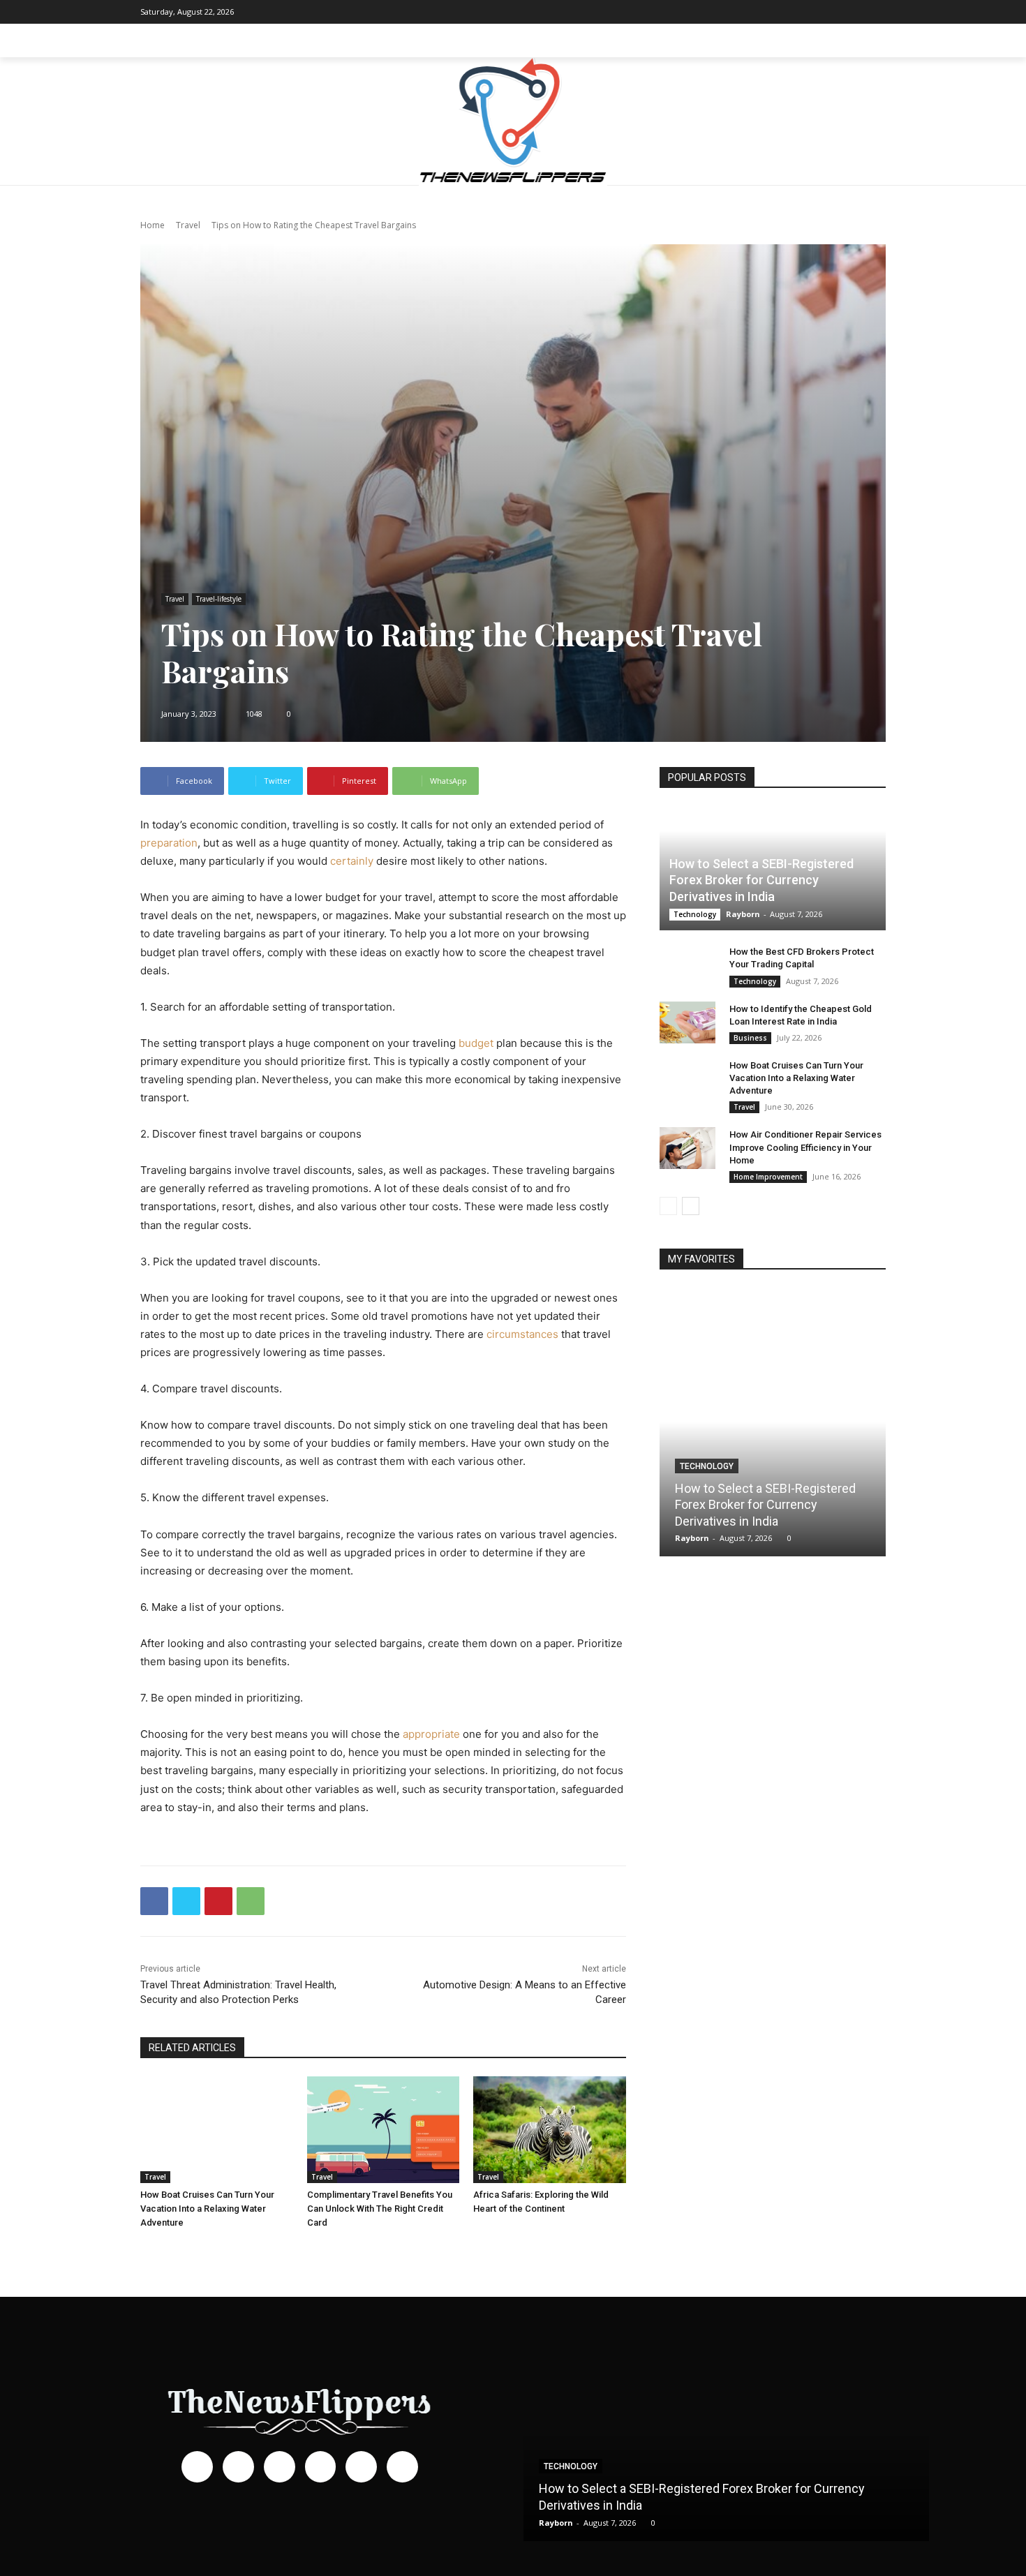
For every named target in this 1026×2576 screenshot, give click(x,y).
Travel (188, 225)
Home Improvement (768, 1177)
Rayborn (743, 914)
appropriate (431, 1734)
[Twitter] (875, 12)
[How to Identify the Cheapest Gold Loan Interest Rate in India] (687, 1022)
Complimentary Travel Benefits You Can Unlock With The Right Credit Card (380, 2209)
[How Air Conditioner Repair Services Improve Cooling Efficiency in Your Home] (687, 1148)
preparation (169, 843)
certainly (352, 861)
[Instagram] (791, 12)
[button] (869, 40)
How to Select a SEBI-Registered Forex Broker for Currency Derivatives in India (761, 880)
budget (476, 1043)
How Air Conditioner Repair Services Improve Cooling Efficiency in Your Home (805, 1147)
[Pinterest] (833, 12)
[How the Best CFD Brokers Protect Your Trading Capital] (687, 965)
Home (153, 225)
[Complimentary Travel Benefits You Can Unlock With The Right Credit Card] (384, 2130)
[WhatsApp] (251, 1901)
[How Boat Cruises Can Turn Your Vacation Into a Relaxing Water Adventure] (217, 2130)
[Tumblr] (854, 12)
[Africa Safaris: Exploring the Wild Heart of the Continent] (550, 2130)
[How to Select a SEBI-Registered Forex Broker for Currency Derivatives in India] (773, 1422)
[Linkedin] (812, 12)
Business (750, 1038)
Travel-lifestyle (219, 599)
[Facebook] (771, 12)
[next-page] (691, 1206)
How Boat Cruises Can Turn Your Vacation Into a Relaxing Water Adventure (207, 2209)
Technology (695, 914)
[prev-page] (668, 1206)
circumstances (522, 1334)
